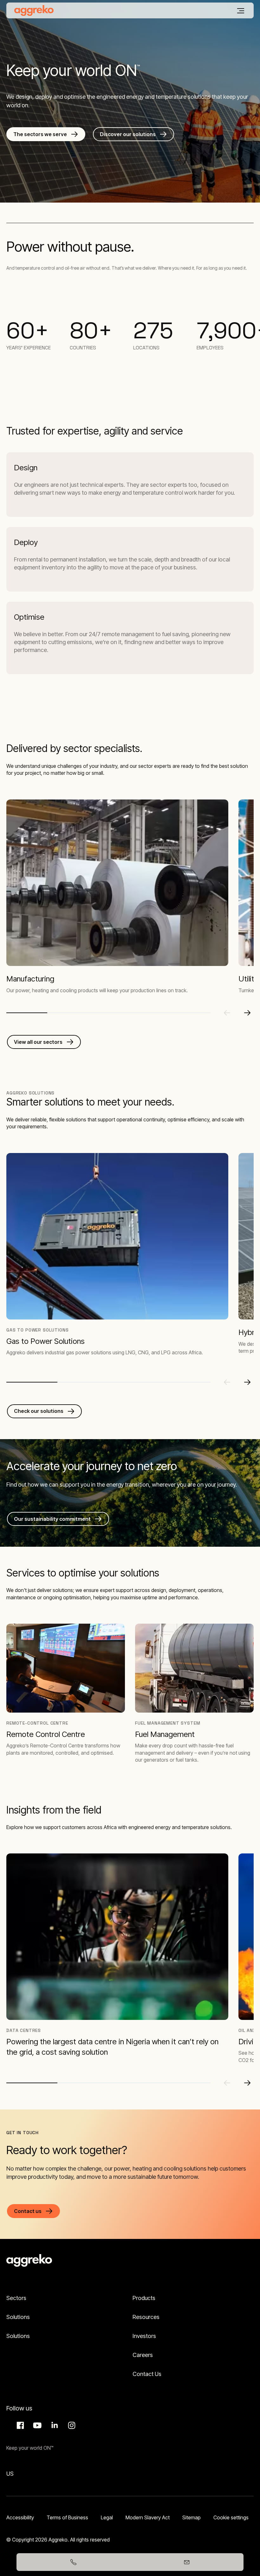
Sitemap (192, 2517)
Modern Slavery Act (148, 2517)
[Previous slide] (227, 1013)
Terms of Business (67, 2517)
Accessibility (20, 2517)
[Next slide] (247, 1013)
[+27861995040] (73, 2562)
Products (144, 2298)
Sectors (16, 2298)
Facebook (19, 2425)
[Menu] (241, 11)
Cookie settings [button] (231, 2517)
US (10, 2474)
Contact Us (147, 2374)
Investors (144, 2336)
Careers (143, 2355)
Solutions (18, 2317)
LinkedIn (54, 2425)
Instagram (71, 2425)
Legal (107, 2517)
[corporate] (34, 10)
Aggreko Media (36, 2425)
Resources (146, 2317)
